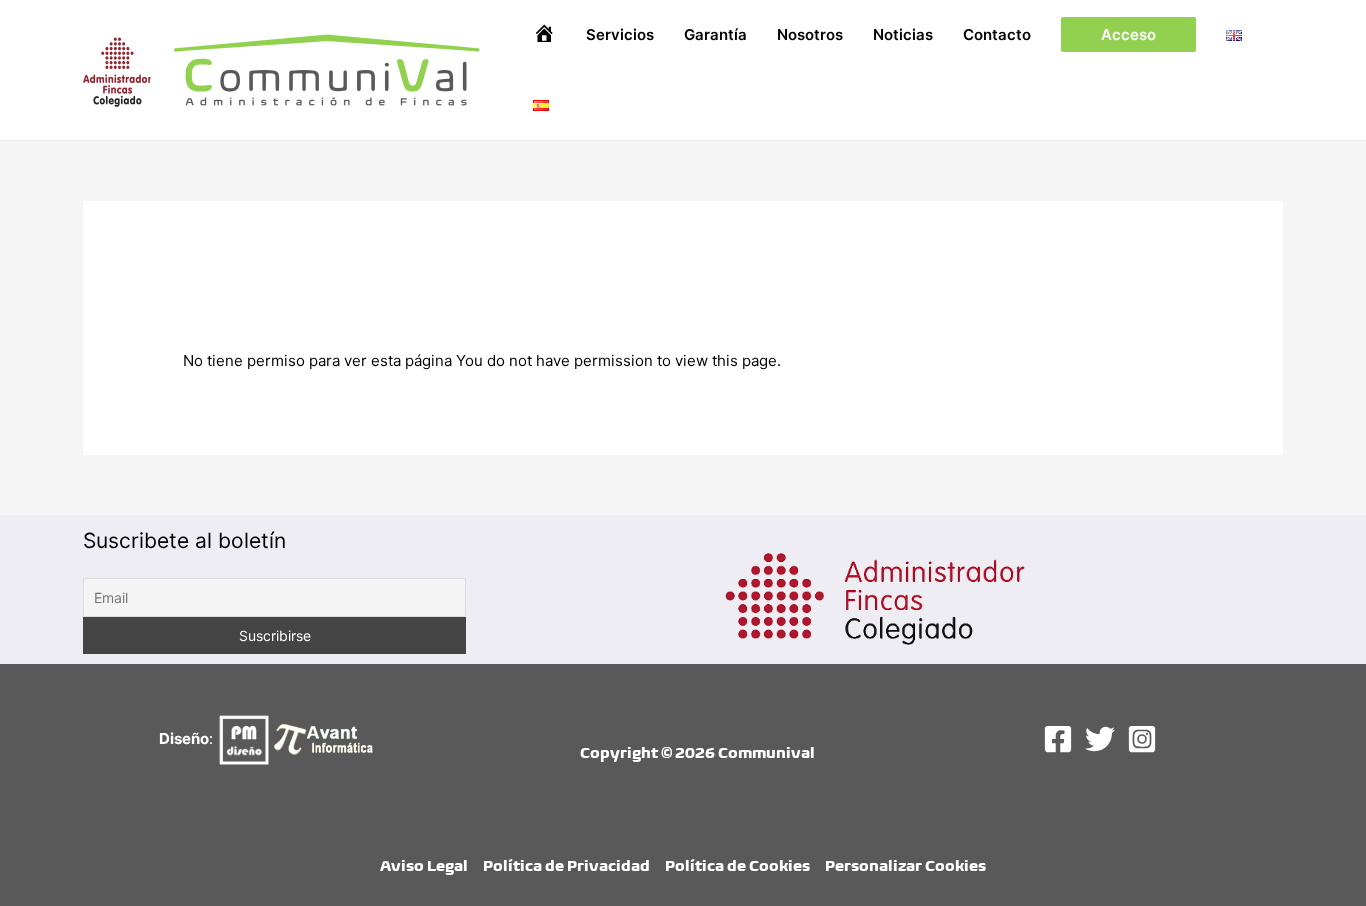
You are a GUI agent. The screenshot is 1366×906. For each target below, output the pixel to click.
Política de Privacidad (566, 865)
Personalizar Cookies (905, 865)
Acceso (1128, 34)
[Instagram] (1142, 739)
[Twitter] (1100, 739)
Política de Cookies (737, 865)
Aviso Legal (424, 865)
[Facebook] (1058, 739)
